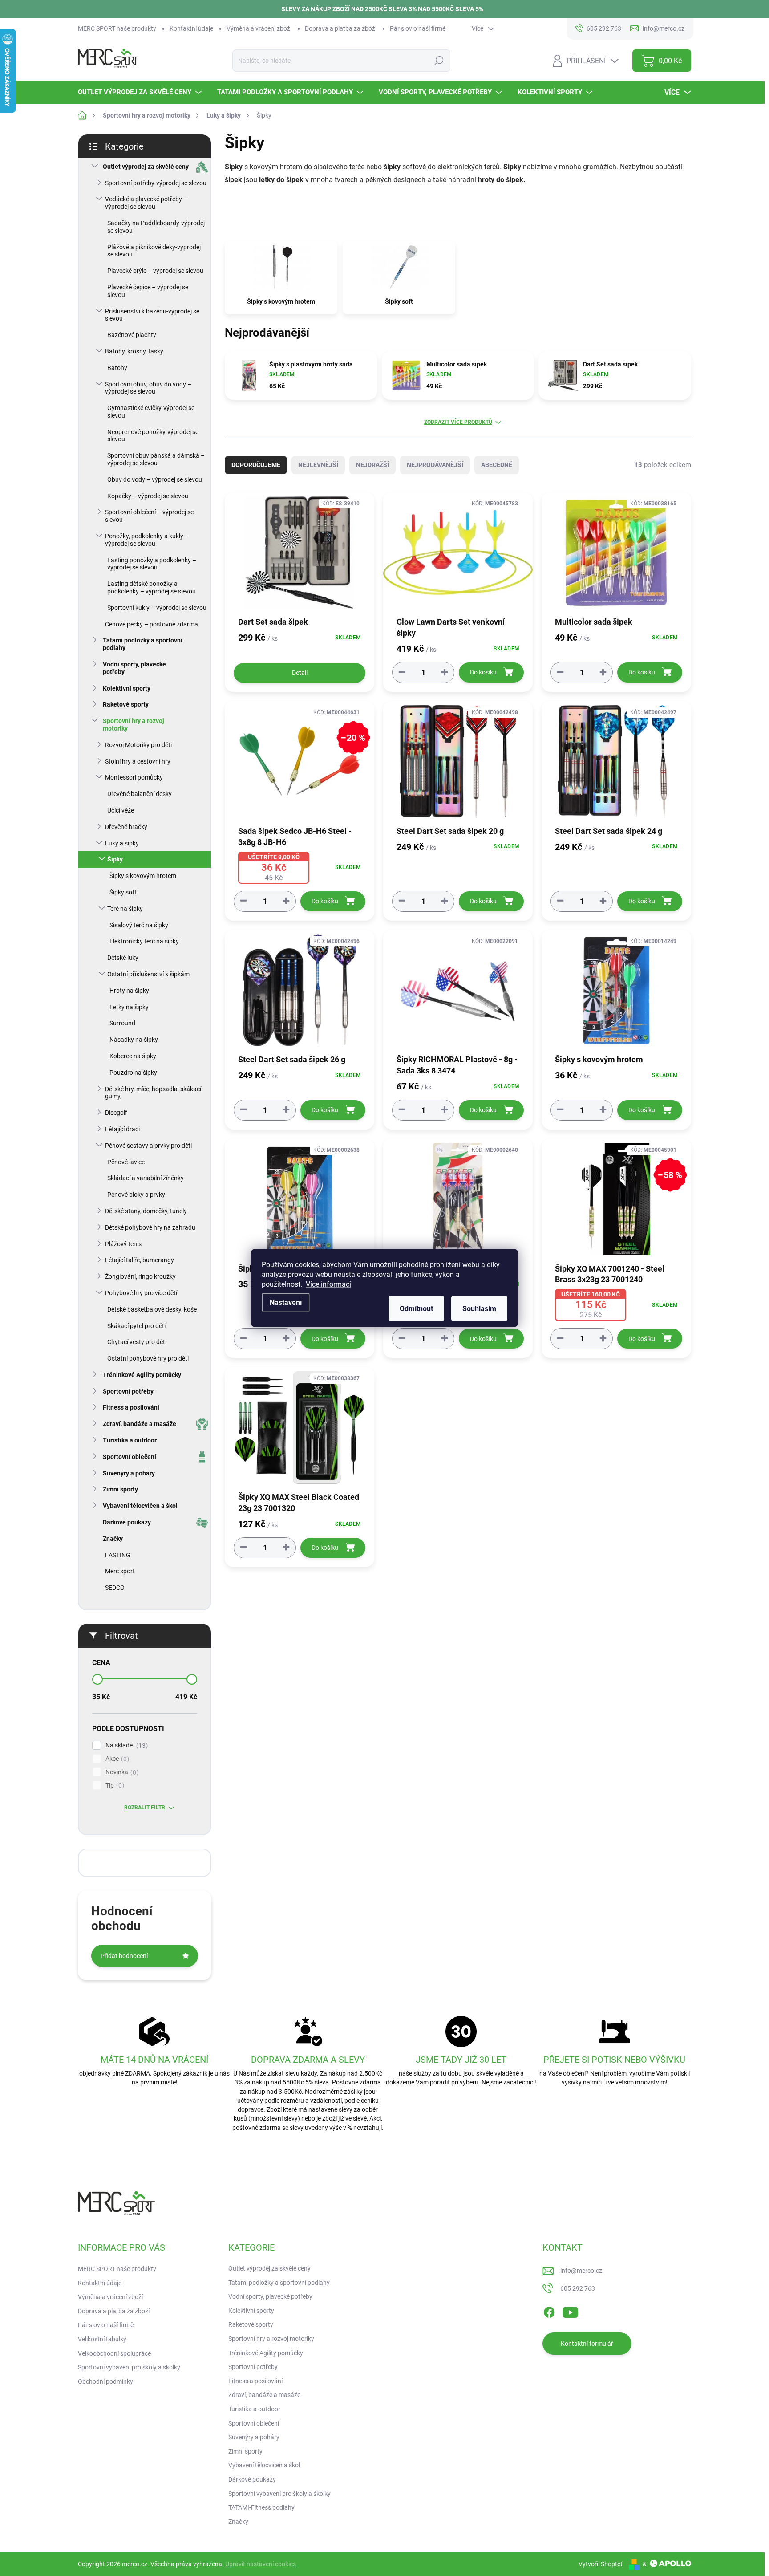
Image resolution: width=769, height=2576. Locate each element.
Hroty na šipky (129, 991)
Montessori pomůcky (134, 777)
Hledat (439, 61)
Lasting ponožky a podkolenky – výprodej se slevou (152, 564)
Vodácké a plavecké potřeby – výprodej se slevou (146, 203)
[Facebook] (549, 2311)
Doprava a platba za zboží (341, 28)
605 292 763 (578, 2288)
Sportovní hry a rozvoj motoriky (134, 725)
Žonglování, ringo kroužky (140, 1276)
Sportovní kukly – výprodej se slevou (157, 608)
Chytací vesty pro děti (137, 1342)
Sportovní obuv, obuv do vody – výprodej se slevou (148, 388)
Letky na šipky (129, 1007)
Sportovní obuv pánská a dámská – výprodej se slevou (156, 459)
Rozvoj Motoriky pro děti (138, 745)
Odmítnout (416, 1309)
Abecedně (497, 465)
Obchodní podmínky (105, 2381)
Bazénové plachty (132, 335)
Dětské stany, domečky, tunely (146, 1211)
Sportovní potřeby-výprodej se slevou (156, 183)
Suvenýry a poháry (129, 1473)
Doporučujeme (256, 465)
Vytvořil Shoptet (601, 2564)
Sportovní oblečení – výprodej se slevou (149, 516)
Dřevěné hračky (126, 827)
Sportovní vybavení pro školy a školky (129, 2367)
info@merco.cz (581, 2271)
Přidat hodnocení (124, 1956)
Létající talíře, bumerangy (140, 1260)
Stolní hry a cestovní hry (138, 761)
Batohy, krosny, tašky (134, 351)
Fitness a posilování (131, 1407)
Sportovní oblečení (130, 1457)
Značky (113, 1539)
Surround (122, 1023)
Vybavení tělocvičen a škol (140, 1506)
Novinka (121, 1772)
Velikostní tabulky (102, 2339)
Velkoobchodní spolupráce (114, 2353)
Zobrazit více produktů (458, 422)
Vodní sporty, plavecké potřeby (134, 668)
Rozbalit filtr (145, 1808)
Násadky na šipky (134, 1040)
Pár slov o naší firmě (418, 28)
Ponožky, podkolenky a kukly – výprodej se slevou (147, 540)
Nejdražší (372, 465)
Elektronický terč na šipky (144, 941)
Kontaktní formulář (587, 2344)
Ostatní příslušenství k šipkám (148, 974)
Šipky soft (123, 892)
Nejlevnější (318, 465)
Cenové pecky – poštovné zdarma (152, 624)
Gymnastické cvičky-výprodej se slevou (151, 412)
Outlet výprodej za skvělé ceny (146, 167)
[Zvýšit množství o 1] (445, 672)
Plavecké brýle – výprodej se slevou (155, 271)
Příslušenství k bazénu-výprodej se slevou (152, 315)
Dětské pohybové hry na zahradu (150, 1227)
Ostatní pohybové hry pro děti (148, 1358)
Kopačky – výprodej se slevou (148, 496)
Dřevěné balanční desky (140, 794)
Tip (114, 1786)
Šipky (115, 859)
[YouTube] (570, 2311)
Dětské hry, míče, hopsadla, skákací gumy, (153, 1093)
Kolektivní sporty (127, 688)
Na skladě (125, 1745)
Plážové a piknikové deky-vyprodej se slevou (154, 251)
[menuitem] (141, 92)
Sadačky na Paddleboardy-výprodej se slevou (156, 227)
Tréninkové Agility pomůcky (142, 1375)
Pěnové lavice (126, 1162)
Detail (300, 673)
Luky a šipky (122, 843)
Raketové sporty (126, 704)
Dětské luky (123, 958)
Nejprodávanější (435, 465)
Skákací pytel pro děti (136, 1326)
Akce (116, 1759)
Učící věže (121, 810)
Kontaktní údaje (191, 28)
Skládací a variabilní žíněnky (146, 1178)
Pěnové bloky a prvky (136, 1195)
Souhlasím (479, 1309)
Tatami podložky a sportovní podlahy (143, 644)
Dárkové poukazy (127, 1522)
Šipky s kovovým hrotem (143, 876)
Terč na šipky (125, 909)
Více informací (328, 1284)
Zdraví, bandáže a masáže (140, 1424)
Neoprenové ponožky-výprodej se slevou (153, 436)
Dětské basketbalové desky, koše (152, 1309)
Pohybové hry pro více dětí (141, 1293)
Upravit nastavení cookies (261, 2564)
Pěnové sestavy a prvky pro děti (148, 1146)
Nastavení (286, 1302)
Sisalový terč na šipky (139, 925)
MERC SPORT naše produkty (117, 28)
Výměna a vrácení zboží (259, 28)
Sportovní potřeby (128, 1391)
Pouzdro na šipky (133, 1073)
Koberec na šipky (133, 1056)
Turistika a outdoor (130, 1440)
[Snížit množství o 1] (402, 672)
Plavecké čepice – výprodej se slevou (148, 291)
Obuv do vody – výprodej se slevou (155, 479)
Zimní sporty (120, 1489)
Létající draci (122, 1129)
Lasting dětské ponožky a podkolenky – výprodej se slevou (152, 587)
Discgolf (116, 1113)
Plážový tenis (123, 1244)
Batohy (117, 368)
